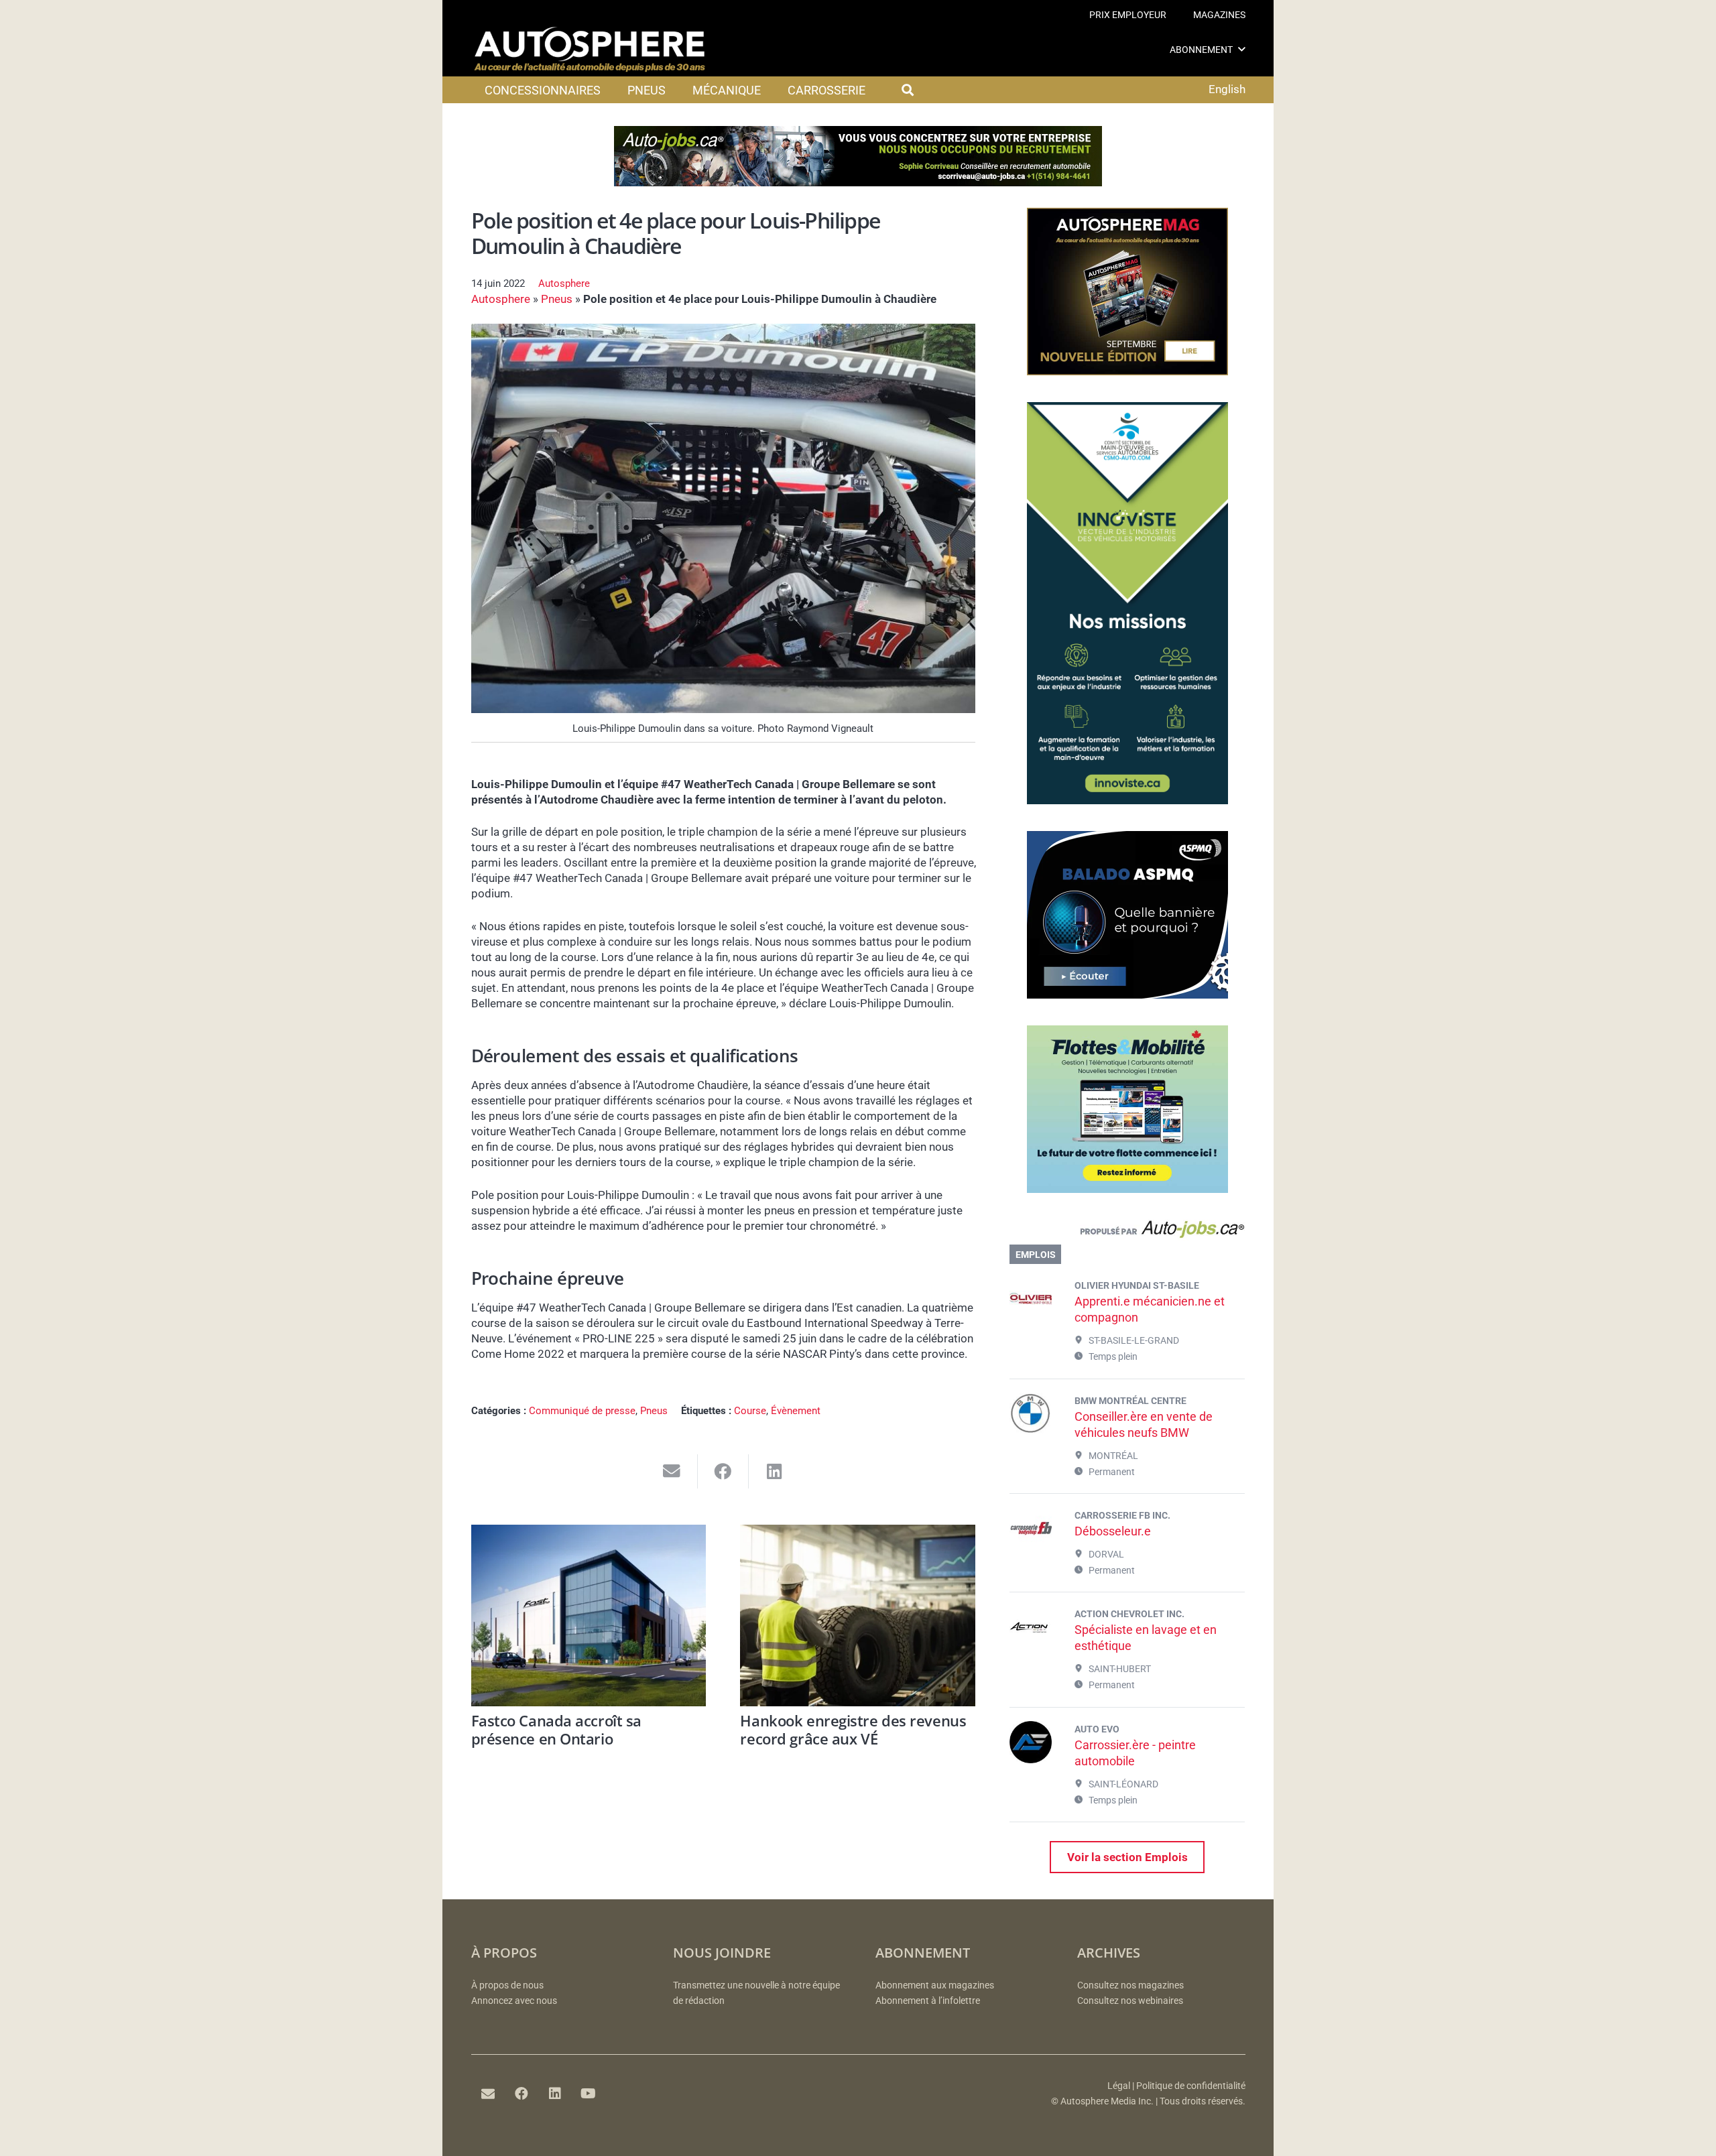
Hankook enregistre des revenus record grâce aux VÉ (853, 1729)
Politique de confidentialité (1191, 2086)
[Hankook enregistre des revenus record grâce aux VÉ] (858, 1615)
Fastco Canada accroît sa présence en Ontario (556, 1729)
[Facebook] (522, 2094)
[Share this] (724, 1471)
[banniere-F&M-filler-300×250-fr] (1127, 1189)
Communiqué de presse (582, 1411)
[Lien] (1127, 1232)
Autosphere (564, 283)
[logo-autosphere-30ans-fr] (590, 50)
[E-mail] (488, 2094)
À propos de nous (507, 1985)
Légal (1119, 2086)
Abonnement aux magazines (935, 1985)
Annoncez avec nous (514, 2001)
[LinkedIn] (555, 2094)
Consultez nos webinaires (1130, 2001)
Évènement (796, 1411)
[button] (1242, 49)
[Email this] (672, 1471)
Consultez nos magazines (1130, 1985)
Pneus (557, 299)
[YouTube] (589, 2094)
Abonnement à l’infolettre (928, 2001)
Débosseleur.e (1113, 1531)
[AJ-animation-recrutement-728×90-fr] (858, 182)
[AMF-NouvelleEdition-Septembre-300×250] (1127, 371)
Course (750, 1411)
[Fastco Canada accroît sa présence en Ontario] (589, 1615)
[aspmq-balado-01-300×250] (1127, 995)
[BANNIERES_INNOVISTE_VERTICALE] (1127, 800)
